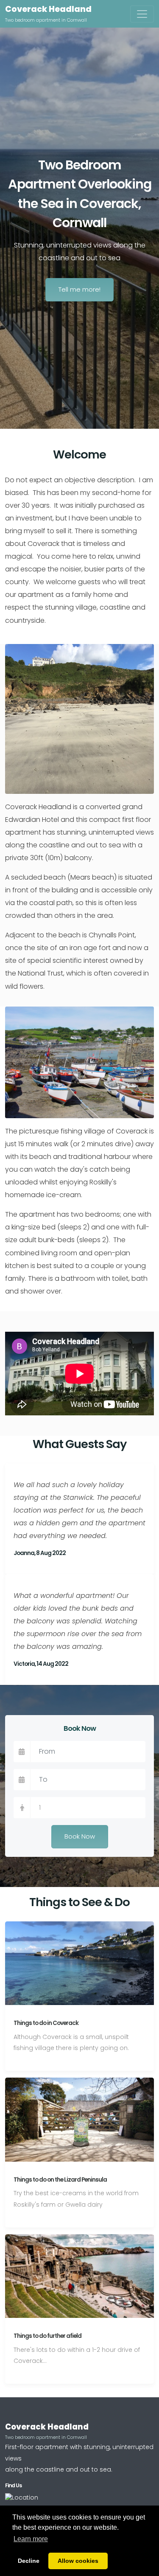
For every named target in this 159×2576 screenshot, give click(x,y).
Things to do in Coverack (46, 2023)
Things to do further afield (47, 2336)
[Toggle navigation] (142, 14)
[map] (22, 2497)
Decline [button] (29, 2561)
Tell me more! (79, 289)
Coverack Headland (48, 9)
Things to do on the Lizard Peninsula (60, 2180)
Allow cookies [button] (78, 2561)
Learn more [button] (31, 2539)
